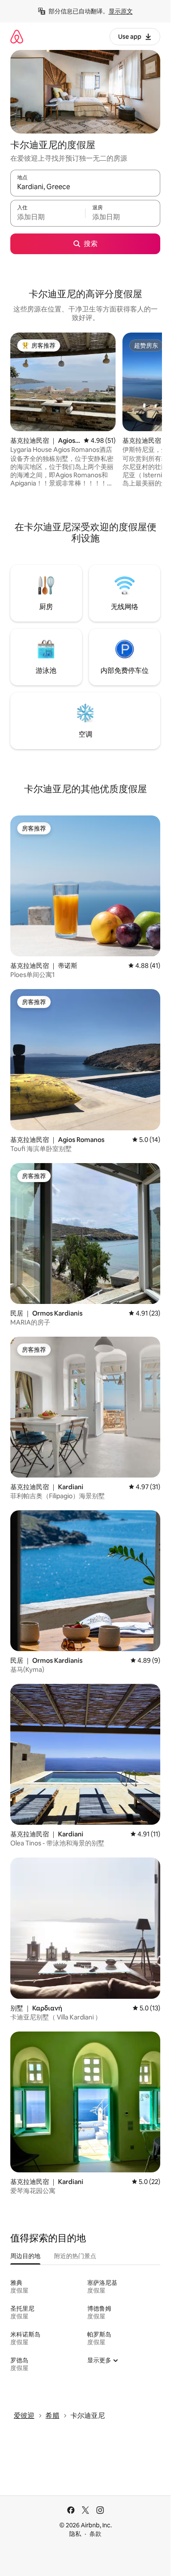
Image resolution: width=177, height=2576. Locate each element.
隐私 (75, 2534)
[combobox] (85, 187)
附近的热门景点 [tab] (75, 2256)
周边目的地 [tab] (25, 2256)
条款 (95, 2534)
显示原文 (121, 11)
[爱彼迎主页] (17, 36)
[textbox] (48, 217)
